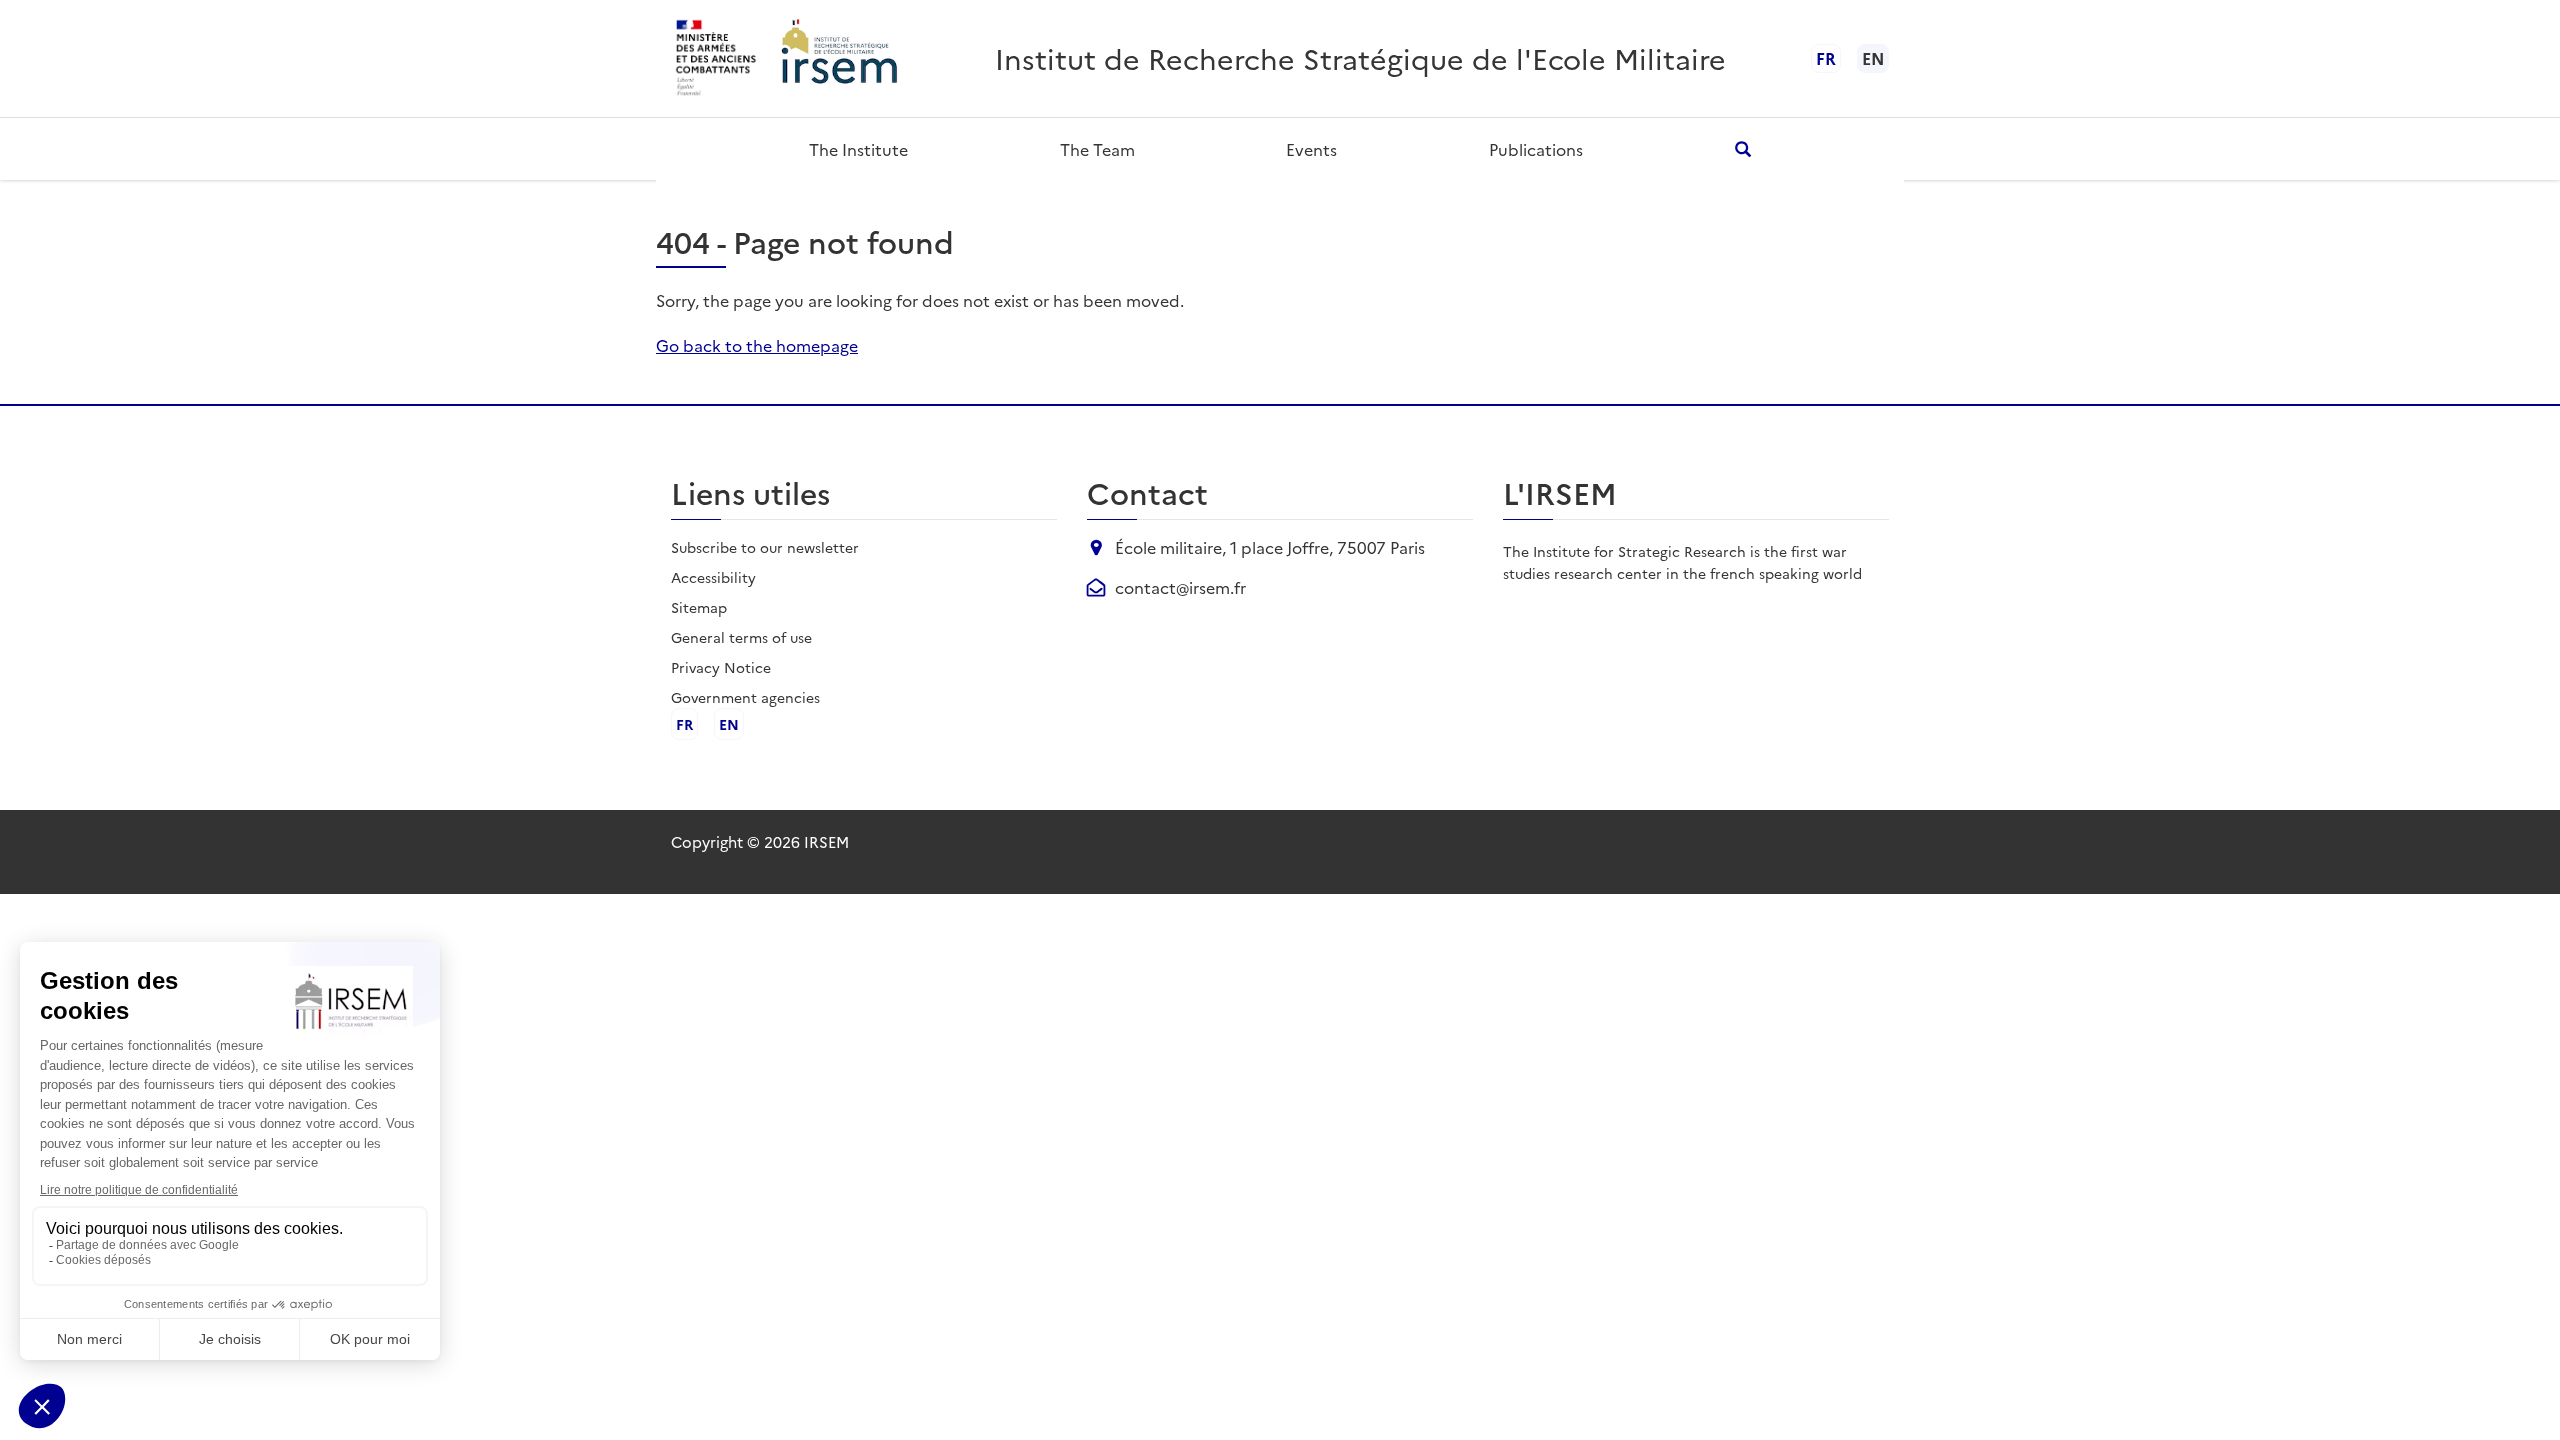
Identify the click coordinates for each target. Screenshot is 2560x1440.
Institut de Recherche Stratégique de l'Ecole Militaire (1360, 57)
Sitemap (699, 607)
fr (1826, 58)
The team (1097, 149)
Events (1311, 149)
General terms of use (741, 637)
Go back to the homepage (757, 345)
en (729, 724)
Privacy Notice (721, 667)
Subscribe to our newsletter (765, 547)
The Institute (858, 149)
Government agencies (745, 697)
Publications (1536, 149)
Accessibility (713, 577)
